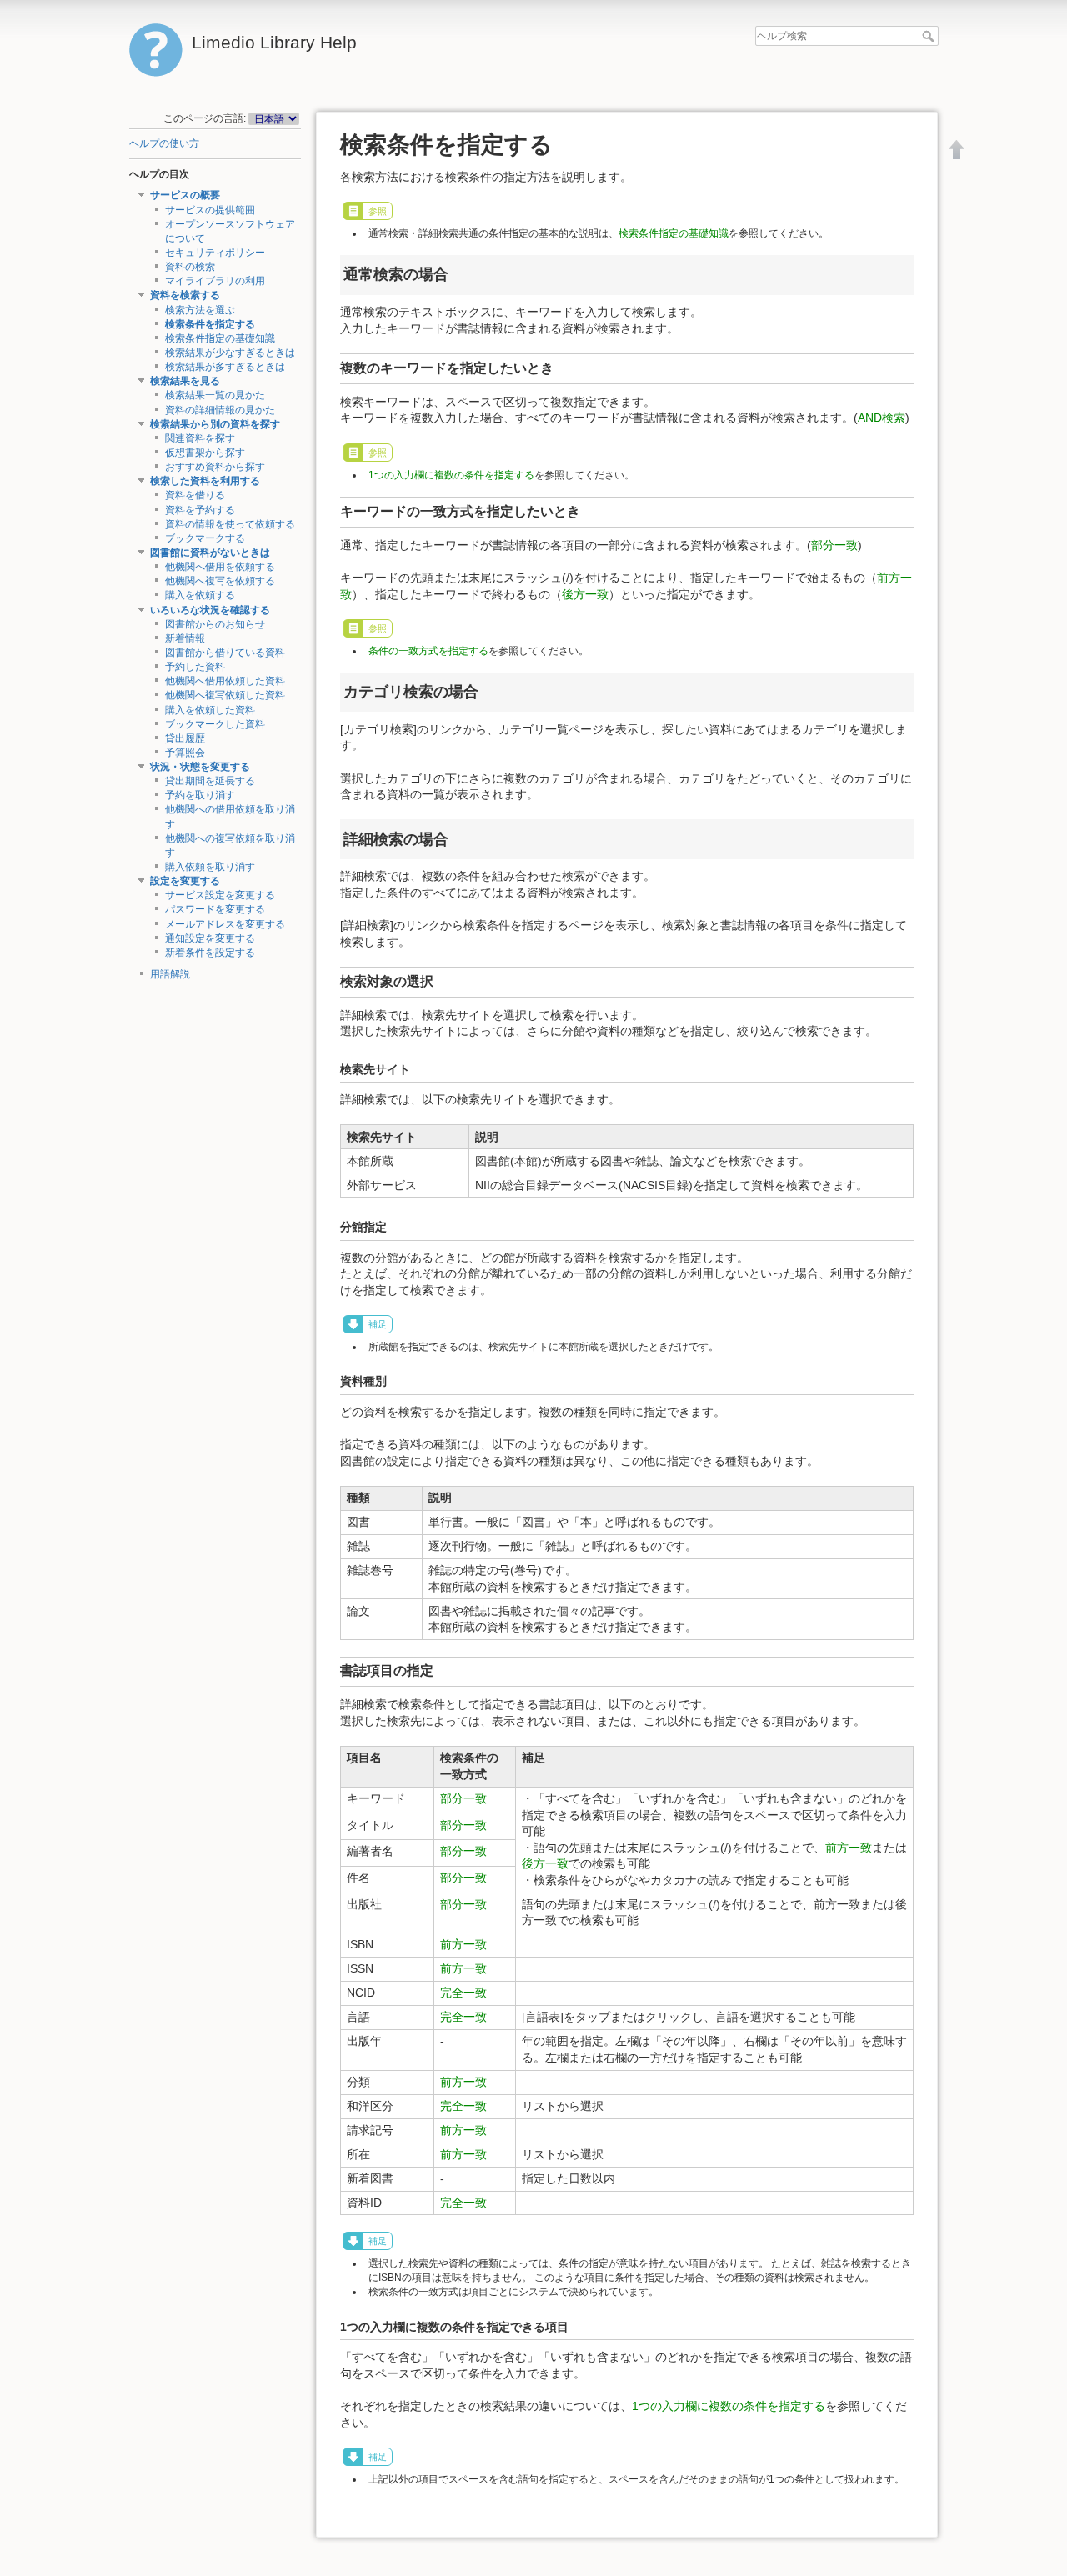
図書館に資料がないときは (210, 553)
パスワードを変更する (215, 909)
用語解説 (170, 974)
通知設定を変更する (210, 938)
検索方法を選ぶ (200, 310)
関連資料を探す (200, 438)
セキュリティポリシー (215, 253)
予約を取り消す (200, 795)
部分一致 (834, 545)
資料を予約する (200, 510)
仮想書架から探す (205, 453)
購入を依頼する (200, 595)
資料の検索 (190, 267)
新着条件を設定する (210, 953)
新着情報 (185, 638)
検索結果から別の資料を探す (215, 424)
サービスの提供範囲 (210, 210)
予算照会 (185, 753)
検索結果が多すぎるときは (225, 367)
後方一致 (585, 594)
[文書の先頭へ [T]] (957, 149)
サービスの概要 (185, 195)
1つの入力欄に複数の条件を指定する (451, 475)
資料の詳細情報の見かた (220, 410)
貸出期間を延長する (210, 781)
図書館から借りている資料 (225, 653)
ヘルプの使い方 (164, 143)
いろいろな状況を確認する (210, 610)
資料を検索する (185, 295)
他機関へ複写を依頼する (220, 581)
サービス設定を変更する (220, 895)
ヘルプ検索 (930, 36)
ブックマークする (205, 538)
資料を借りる (195, 495)
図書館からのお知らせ (215, 624)
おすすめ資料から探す (215, 467)
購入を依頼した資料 (210, 710)
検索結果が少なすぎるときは (230, 353)
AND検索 (882, 418)
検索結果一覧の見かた (215, 395)
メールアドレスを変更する (225, 924)
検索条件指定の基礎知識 (220, 338)
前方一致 (849, 1848)
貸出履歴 (185, 738)
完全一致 (463, 1993)
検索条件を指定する (210, 324)
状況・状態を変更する (200, 767)
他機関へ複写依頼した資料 (225, 695)
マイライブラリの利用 (215, 281)
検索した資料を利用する (205, 481)
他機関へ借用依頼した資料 (225, 681)
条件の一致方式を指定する (428, 651)
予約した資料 (195, 667)
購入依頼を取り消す (210, 867)
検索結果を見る (185, 381)
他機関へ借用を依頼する (220, 567)
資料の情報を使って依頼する (230, 524)
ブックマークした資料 (215, 724)
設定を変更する (185, 881)
